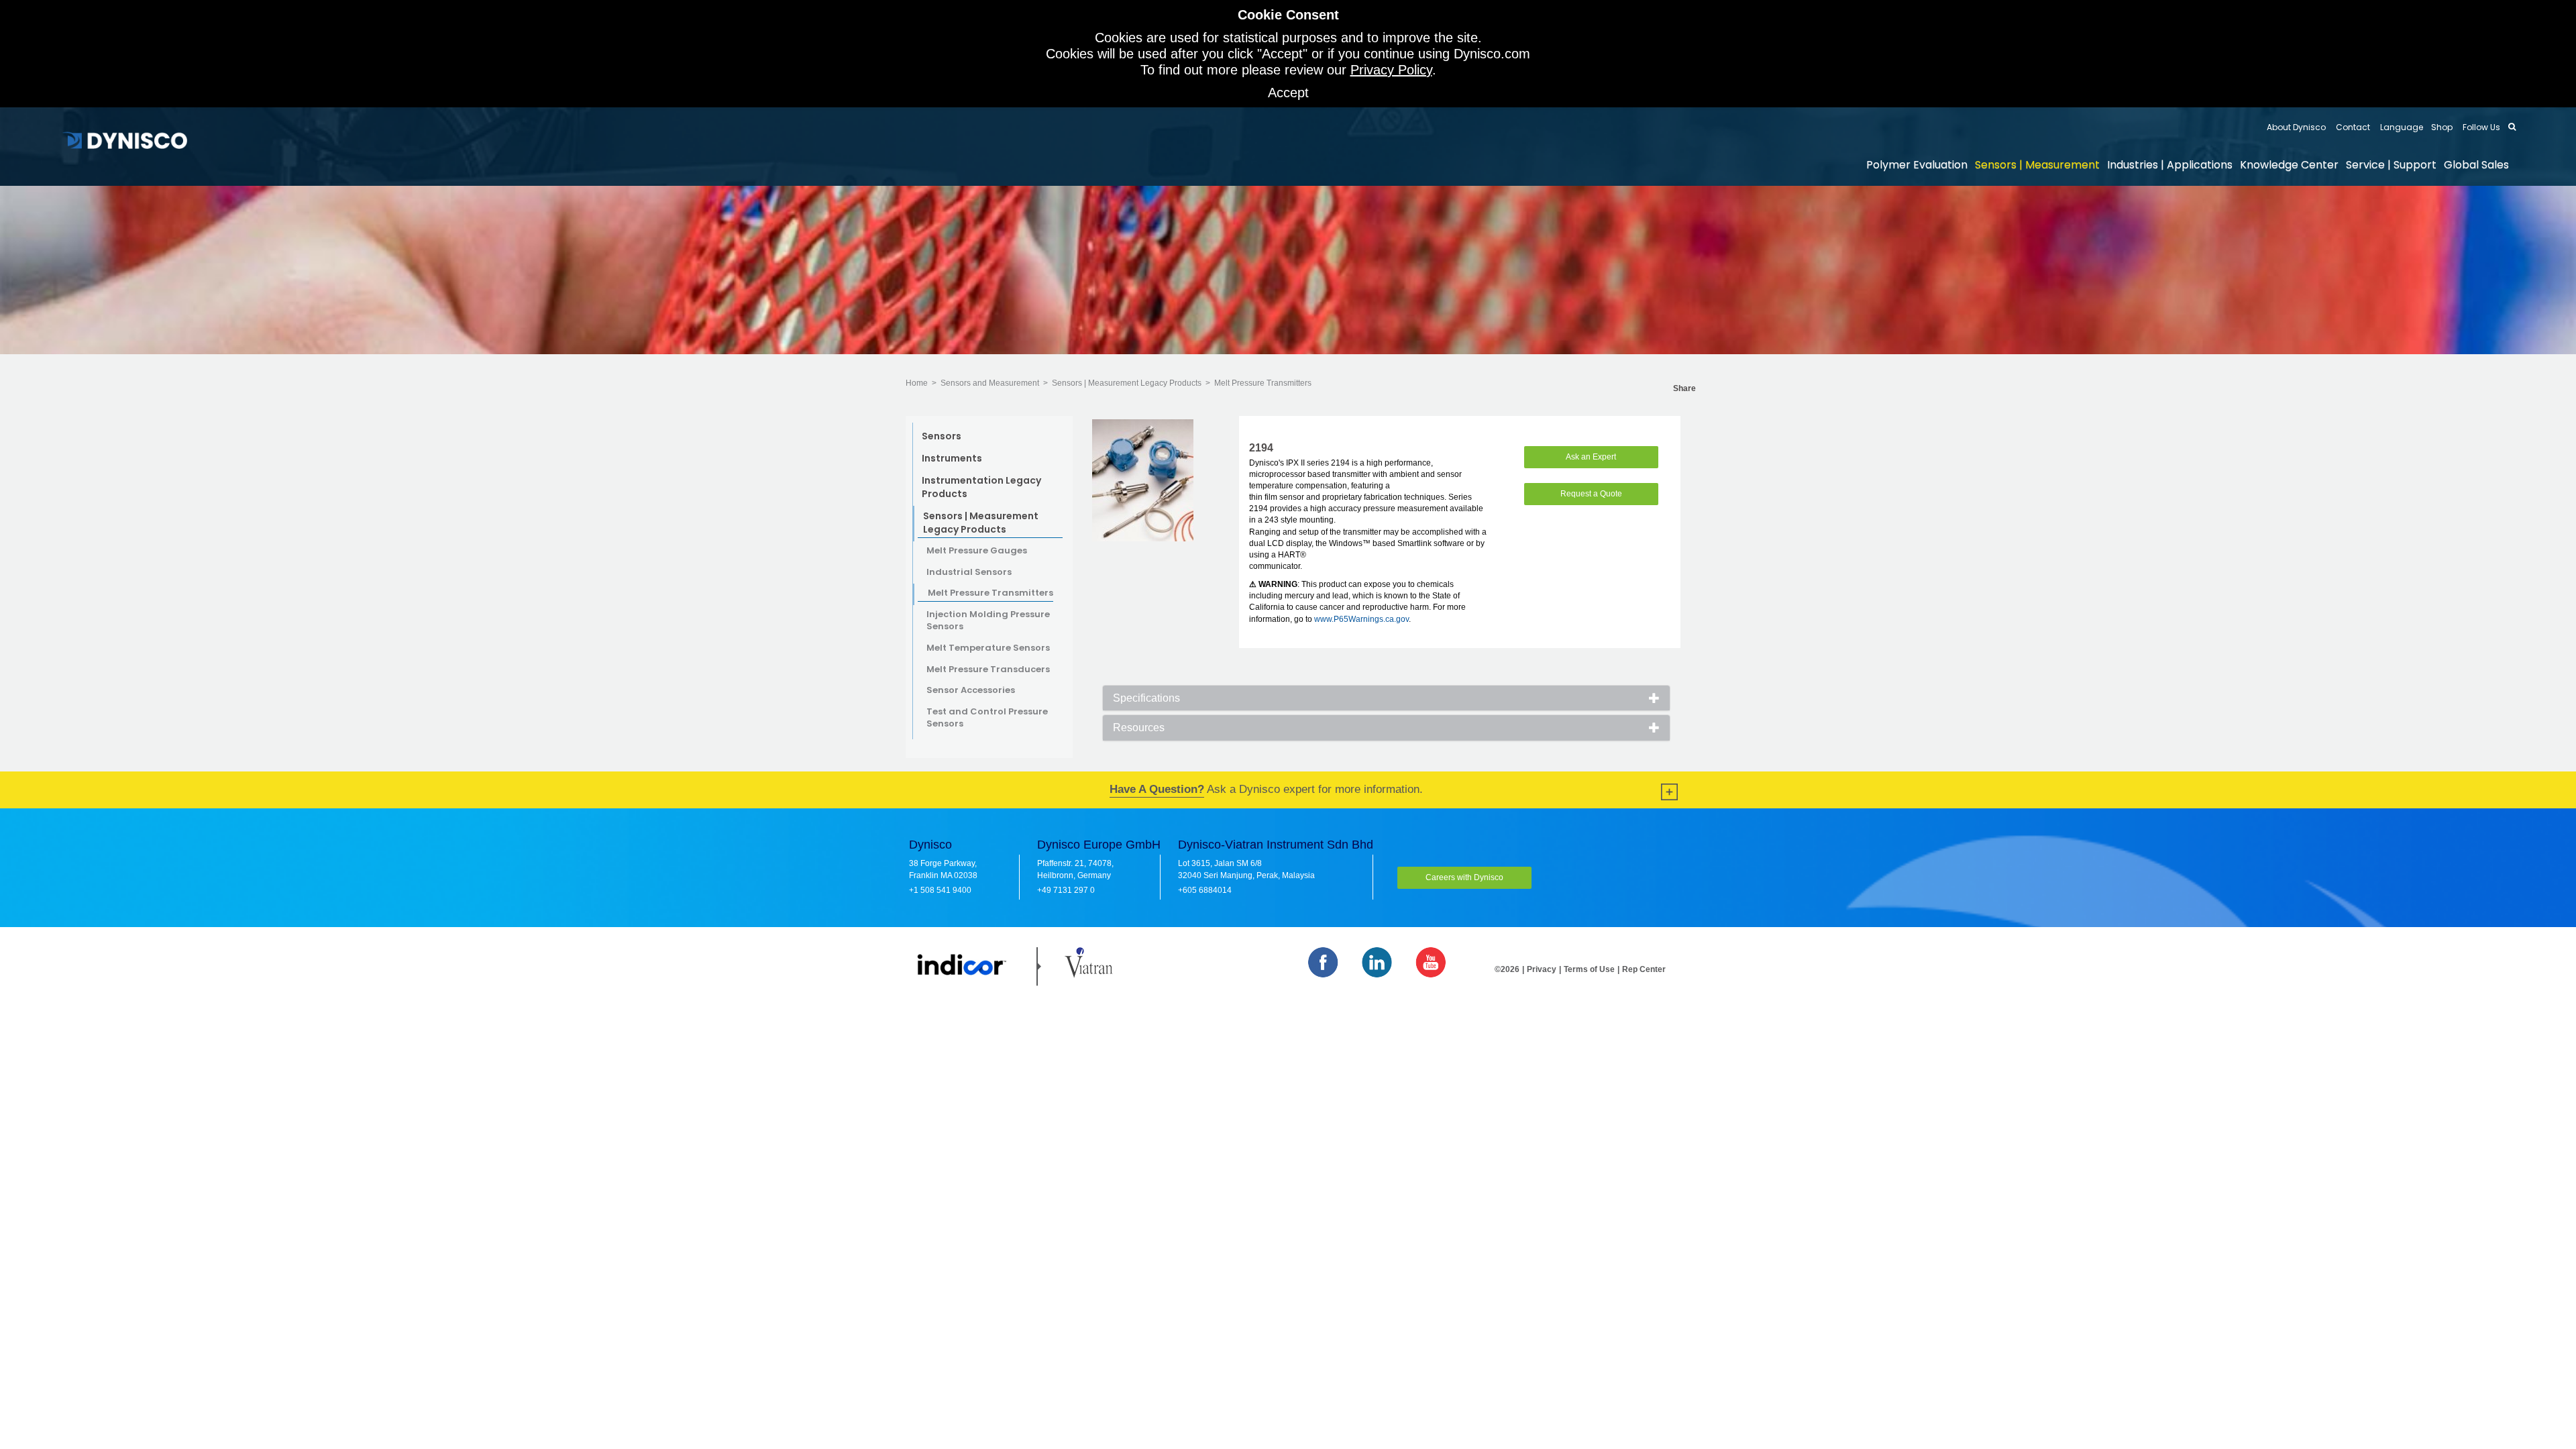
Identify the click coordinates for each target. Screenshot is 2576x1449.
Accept (1288, 93)
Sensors (942, 436)
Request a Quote (1591, 494)
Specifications (1146, 698)
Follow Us (2480, 127)
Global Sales (2476, 165)
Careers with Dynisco (1464, 877)
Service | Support (2391, 165)
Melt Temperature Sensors (988, 648)
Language (2401, 127)
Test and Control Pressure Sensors (987, 718)
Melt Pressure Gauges (977, 551)
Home (917, 383)
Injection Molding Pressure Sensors (988, 621)
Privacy (1542, 969)
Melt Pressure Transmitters (1263, 383)
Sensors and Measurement (990, 383)
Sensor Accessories (971, 690)
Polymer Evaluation (1917, 165)
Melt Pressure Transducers (988, 669)
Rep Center (1644, 969)
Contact (2352, 127)
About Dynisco (2296, 127)
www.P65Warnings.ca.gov (1361, 619)
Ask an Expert (1591, 457)
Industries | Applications (2170, 165)
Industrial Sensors (969, 572)
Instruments (952, 458)
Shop (2442, 127)
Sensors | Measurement (2037, 165)
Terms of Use (1589, 969)
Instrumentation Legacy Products (981, 487)
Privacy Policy (1391, 70)
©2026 (1507, 969)
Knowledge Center (2289, 165)
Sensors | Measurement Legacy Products (1127, 383)
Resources (1139, 728)
